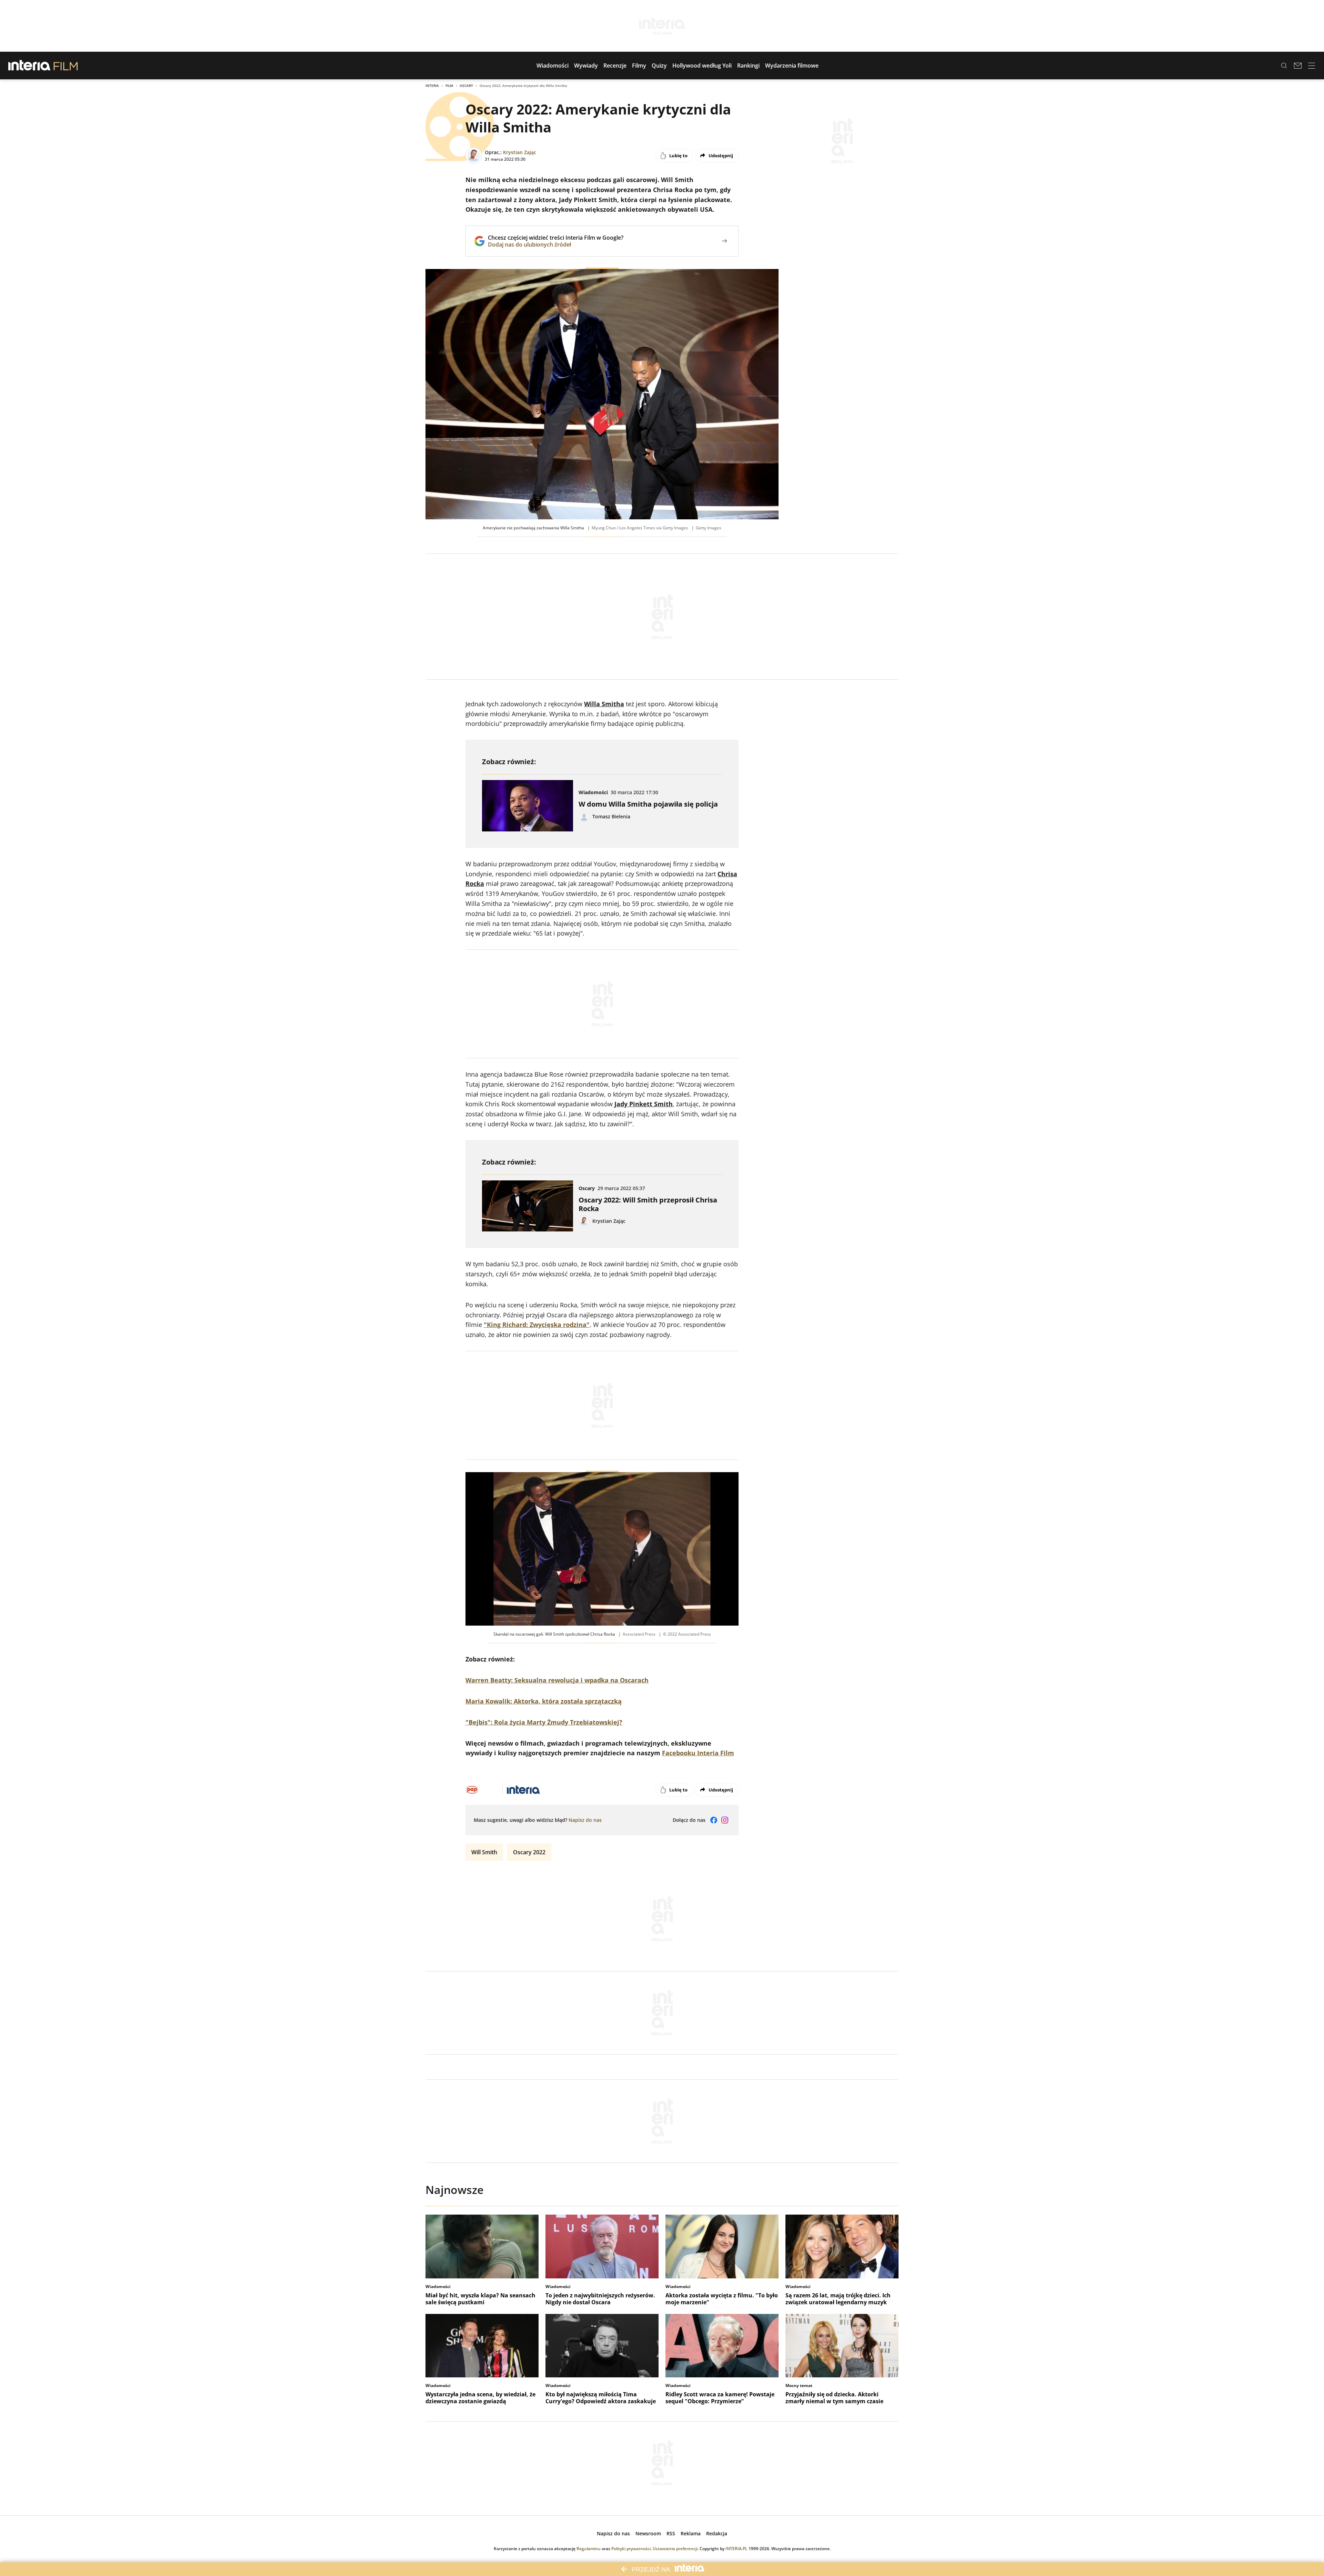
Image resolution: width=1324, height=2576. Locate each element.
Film (449, 86)
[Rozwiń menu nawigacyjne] (1312, 66)
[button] (553, 66)
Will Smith (484, 1852)
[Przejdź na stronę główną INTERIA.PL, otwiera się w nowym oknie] (29, 66)
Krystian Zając (520, 152)
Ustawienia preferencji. (676, 2549)
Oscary (466, 86)
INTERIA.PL (736, 2549)
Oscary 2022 (529, 1852)
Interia (432, 86)
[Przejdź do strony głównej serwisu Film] (66, 66)
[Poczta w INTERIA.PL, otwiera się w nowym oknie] (1298, 66)
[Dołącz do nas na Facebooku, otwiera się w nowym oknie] (714, 1820)
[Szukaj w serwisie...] (1284, 66)
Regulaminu (589, 2549)
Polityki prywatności (631, 2549)
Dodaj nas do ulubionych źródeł (556, 244)
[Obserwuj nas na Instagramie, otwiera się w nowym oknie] (725, 1820)
